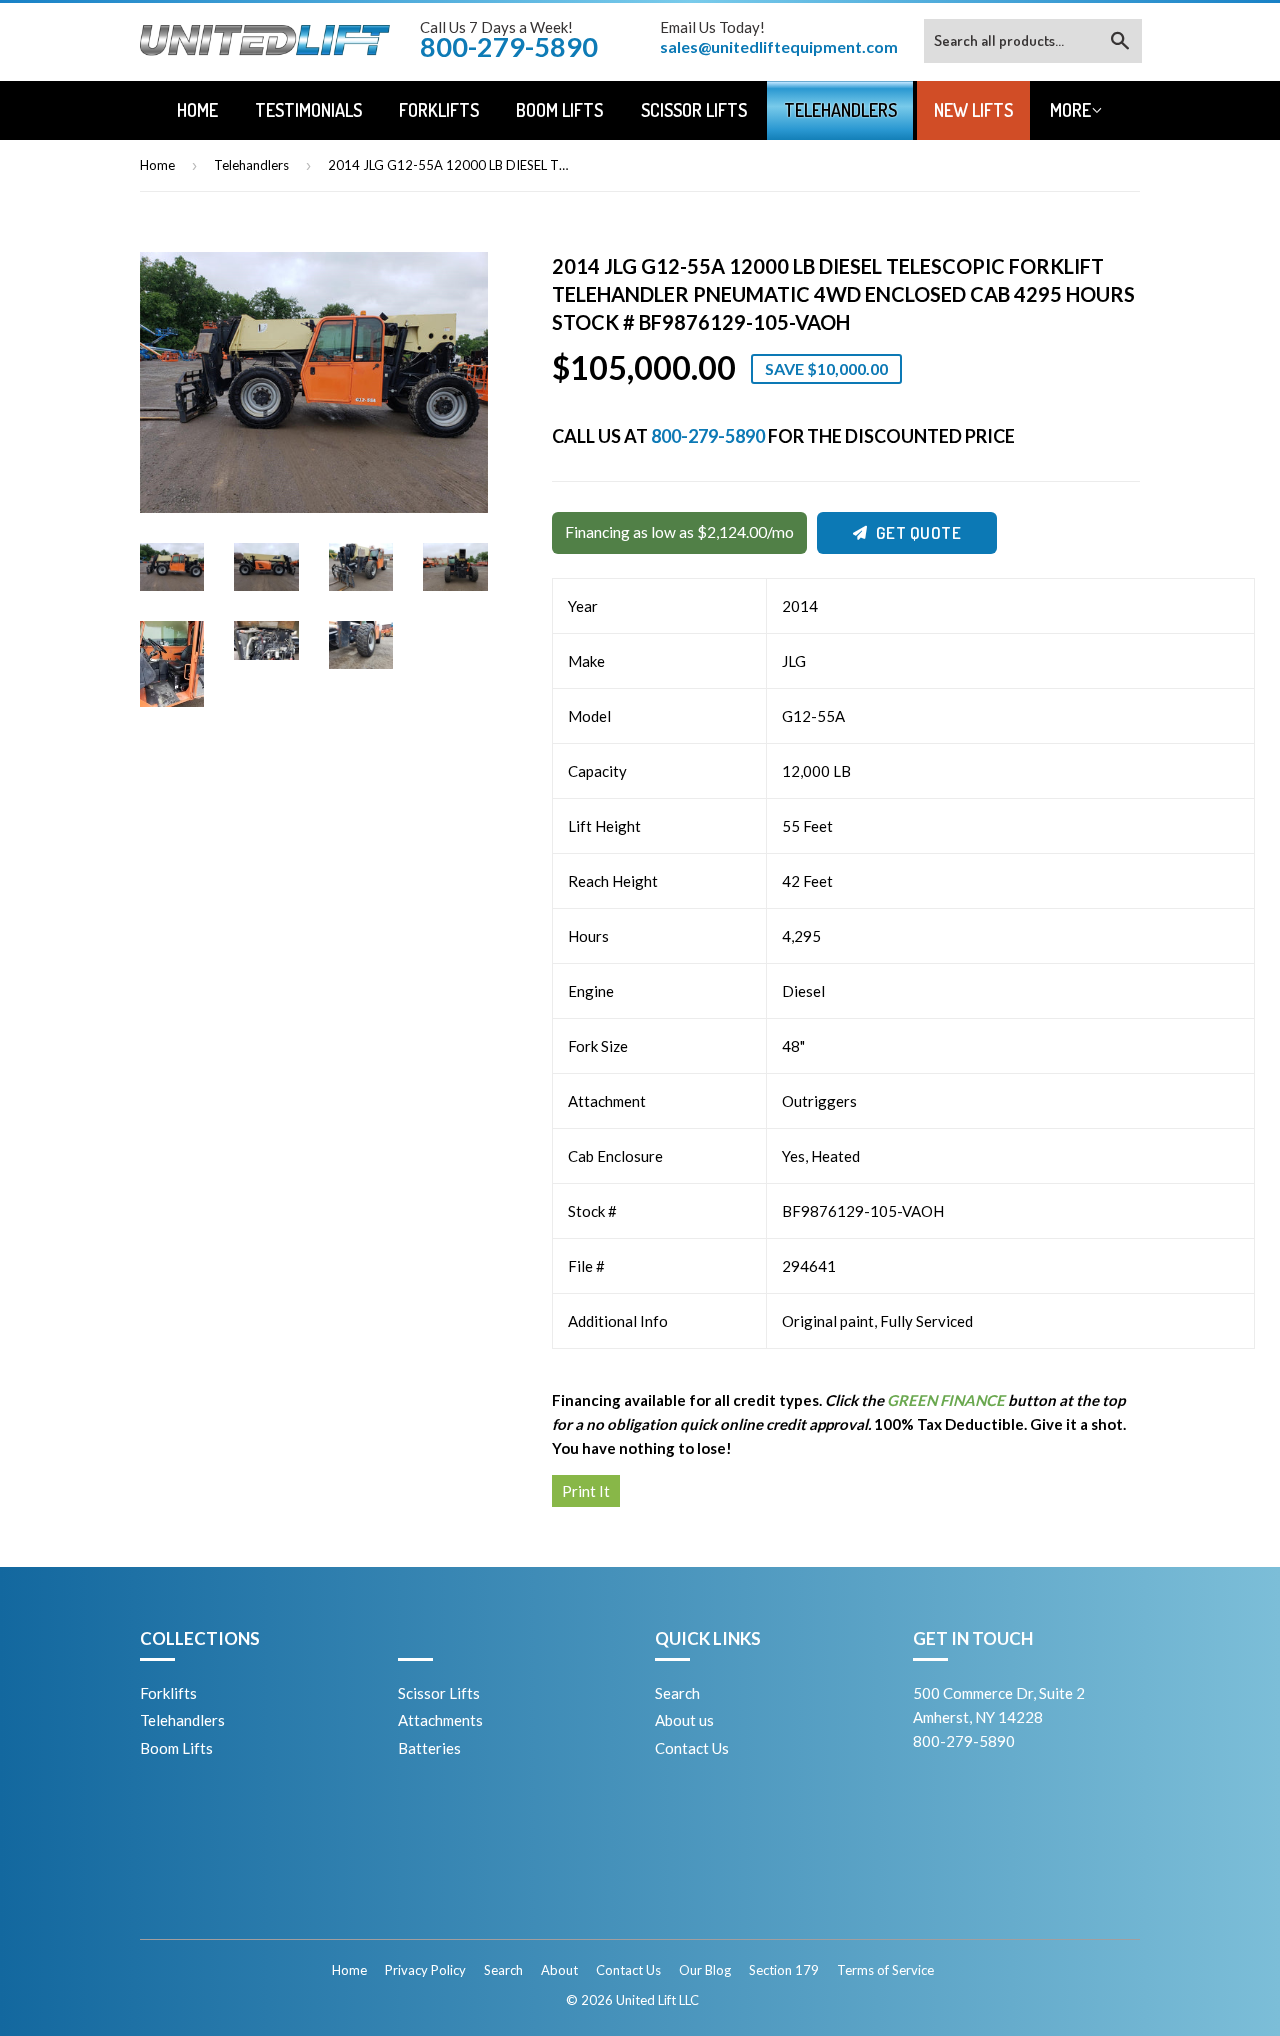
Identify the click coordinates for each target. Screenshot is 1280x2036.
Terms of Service (885, 1970)
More (1070, 110)
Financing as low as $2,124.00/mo (679, 532)
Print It (586, 1491)
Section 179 (784, 1970)
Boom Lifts (559, 110)
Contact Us (692, 1748)
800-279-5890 (708, 436)
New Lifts (973, 110)
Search (677, 1693)
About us (684, 1720)
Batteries (429, 1748)
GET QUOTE (919, 532)
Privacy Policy (425, 1970)
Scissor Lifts (694, 110)
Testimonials (308, 110)
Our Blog (705, 1970)
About (559, 1970)
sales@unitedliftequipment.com (779, 46)
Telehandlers (840, 110)
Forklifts (439, 110)
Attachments (440, 1720)
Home (197, 110)
